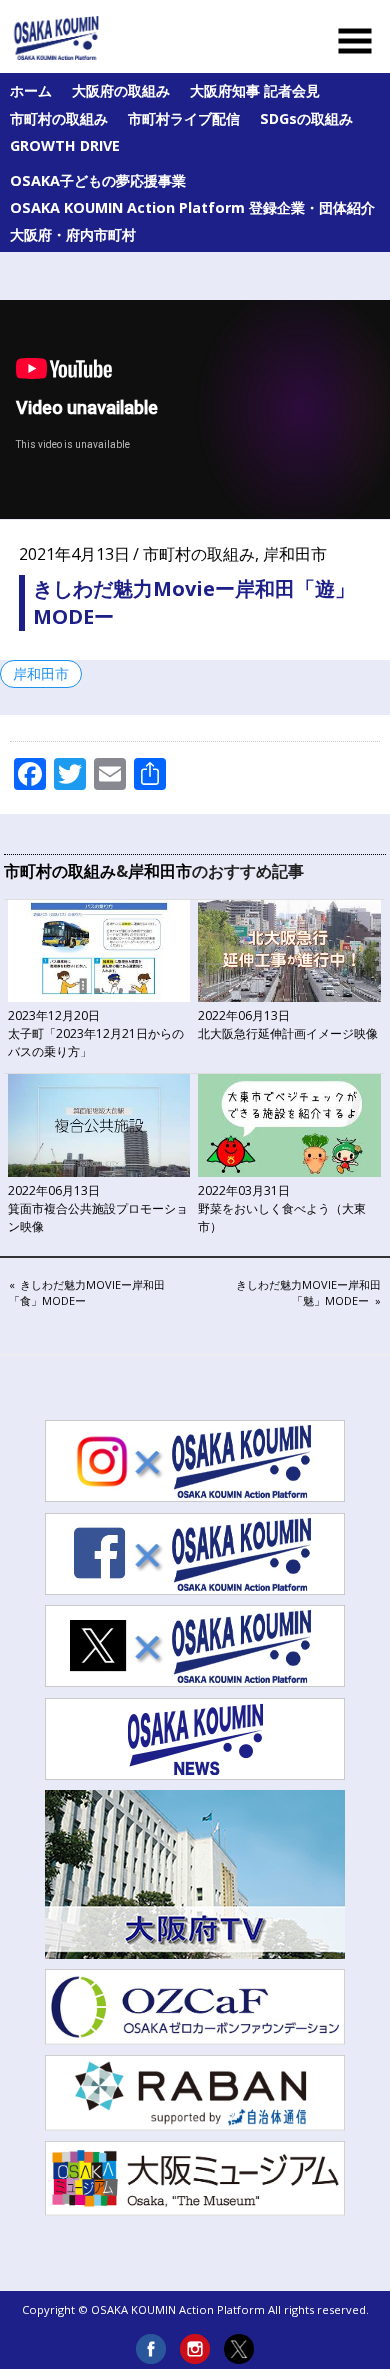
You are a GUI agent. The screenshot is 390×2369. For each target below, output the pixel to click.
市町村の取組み (59, 118)
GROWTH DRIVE (65, 145)
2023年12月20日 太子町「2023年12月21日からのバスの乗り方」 (96, 1033)
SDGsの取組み (306, 118)
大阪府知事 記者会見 (255, 90)
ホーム (31, 90)
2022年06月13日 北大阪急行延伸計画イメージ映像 (288, 1024)
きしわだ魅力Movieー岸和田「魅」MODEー (308, 1291)
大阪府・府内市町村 (73, 234)
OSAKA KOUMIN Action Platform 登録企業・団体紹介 (192, 207)
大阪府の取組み (121, 90)
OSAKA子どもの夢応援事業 (98, 180)
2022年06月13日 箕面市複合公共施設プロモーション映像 (98, 1208)
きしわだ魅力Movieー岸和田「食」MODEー (87, 1291)
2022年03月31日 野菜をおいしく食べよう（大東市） (282, 1208)
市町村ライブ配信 (184, 118)
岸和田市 (295, 554)
